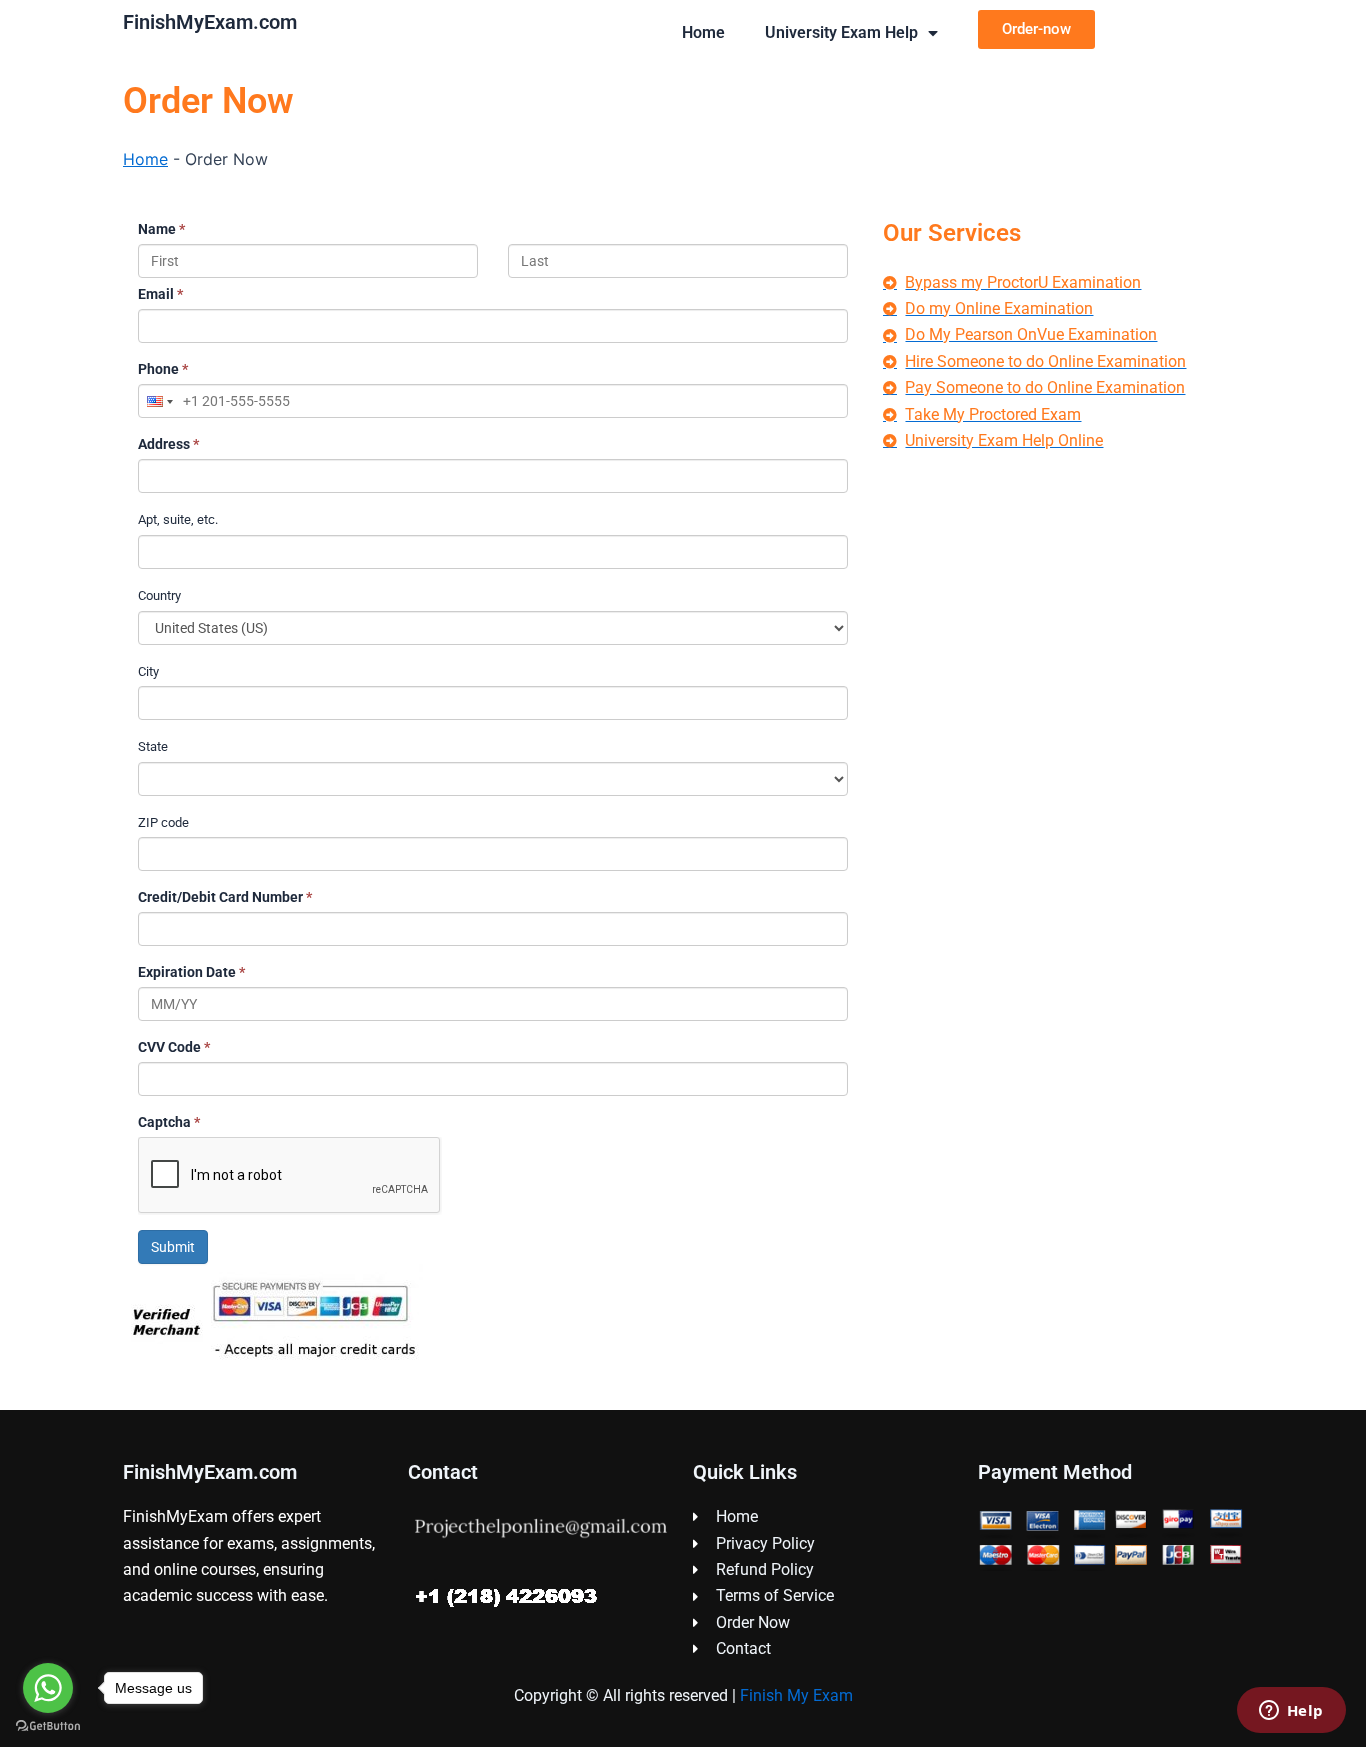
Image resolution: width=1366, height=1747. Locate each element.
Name (161, 229)
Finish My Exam (796, 1695)
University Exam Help (841, 32)
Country (159, 595)
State (153, 746)
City (148, 671)
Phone (163, 369)
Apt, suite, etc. (178, 519)
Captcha (169, 1122)
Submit (173, 1247)
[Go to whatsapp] (48, 1688)
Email (160, 294)
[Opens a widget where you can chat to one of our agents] (1291, 1712)
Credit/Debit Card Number (225, 897)
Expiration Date (191, 972)
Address (168, 444)
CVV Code (174, 1047)
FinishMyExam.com (210, 22)
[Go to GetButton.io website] (48, 1726)
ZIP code (163, 822)
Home (703, 32)
